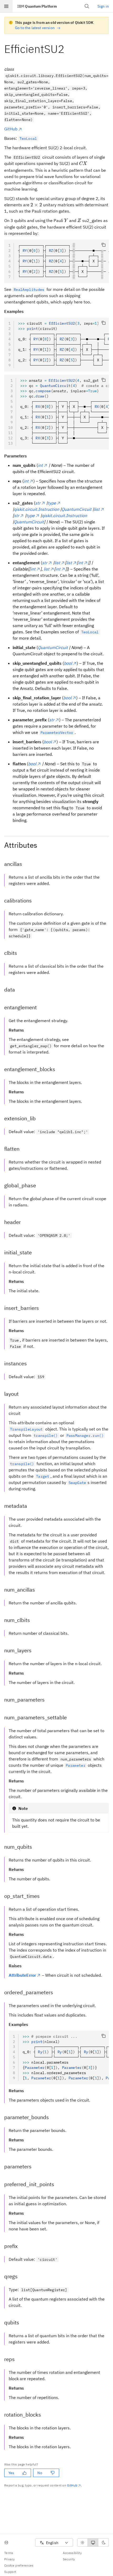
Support (10, 2572)
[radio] (83, 2542)
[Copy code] (104, 245)
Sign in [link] (103, 6)
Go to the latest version (35, 28)
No (40, 2473)
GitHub (11, 129)
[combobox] (54, 2543)
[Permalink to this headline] (69, 49)
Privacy (9, 2559)
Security (69, 2559)
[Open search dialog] (87, 6)
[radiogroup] (93, 2542)
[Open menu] (6, 6)
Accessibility (72, 2553)
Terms (9, 2553)
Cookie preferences (19, 2565)
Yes (11, 2473)
